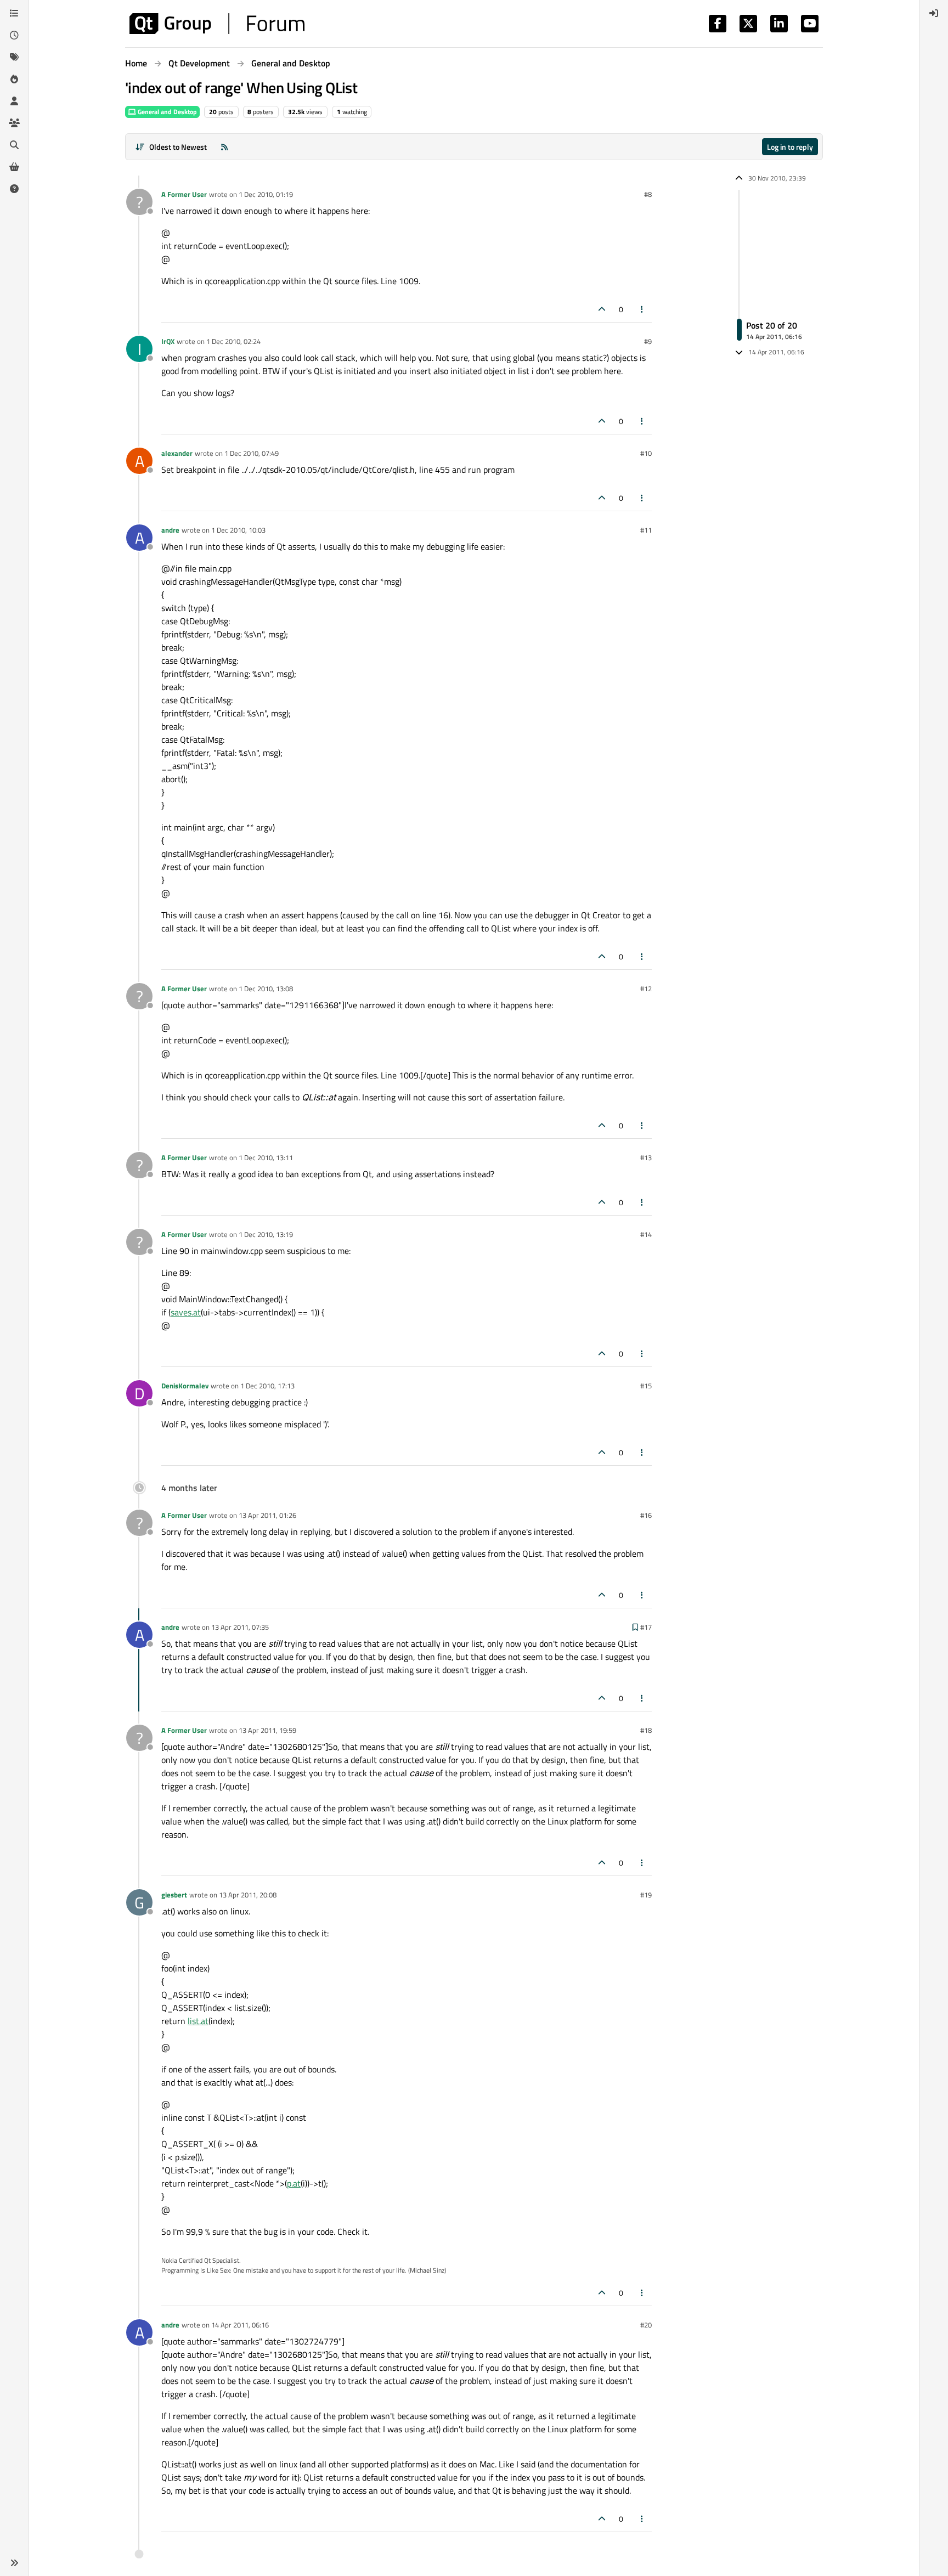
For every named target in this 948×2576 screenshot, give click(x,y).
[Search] (14, 145)
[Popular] (14, 79)
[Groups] (14, 123)
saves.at (186, 1312)
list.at (198, 2021)
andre (170, 530)
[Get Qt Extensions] (14, 167)
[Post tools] (642, 309)
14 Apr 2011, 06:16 (240, 2325)
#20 (646, 2325)
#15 (646, 1386)
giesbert (174, 1895)
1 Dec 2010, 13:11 (266, 1157)
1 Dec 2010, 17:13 (267, 1386)
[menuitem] (934, 13)
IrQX (168, 341)
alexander (177, 453)
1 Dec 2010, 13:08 (266, 988)
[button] (14, 2563)
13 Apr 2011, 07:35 (240, 1627)
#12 (646, 988)
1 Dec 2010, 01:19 (266, 194)
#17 (646, 1627)
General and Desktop (167, 112)
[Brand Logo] (217, 24)
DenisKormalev (185, 1386)
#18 (646, 1730)
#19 (646, 1895)
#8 (648, 194)
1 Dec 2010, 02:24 (233, 341)
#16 (646, 1515)
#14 (646, 1234)
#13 (646, 1157)
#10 (646, 453)
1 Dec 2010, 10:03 (238, 530)
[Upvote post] (602, 309)
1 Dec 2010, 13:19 (266, 1234)
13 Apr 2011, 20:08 (248, 1895)
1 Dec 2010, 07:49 (252, 453)
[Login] (934, 13)
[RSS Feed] (224, 147)
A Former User (184, 194)
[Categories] (14, 13)
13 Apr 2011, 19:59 (267, 1730)
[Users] (14, 101)
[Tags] (14, 57)
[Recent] (14, 35)
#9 (648, 341)
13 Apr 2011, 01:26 (267, 1515)
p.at (294, 2183)
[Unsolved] (14, 189)
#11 (646, 530)
